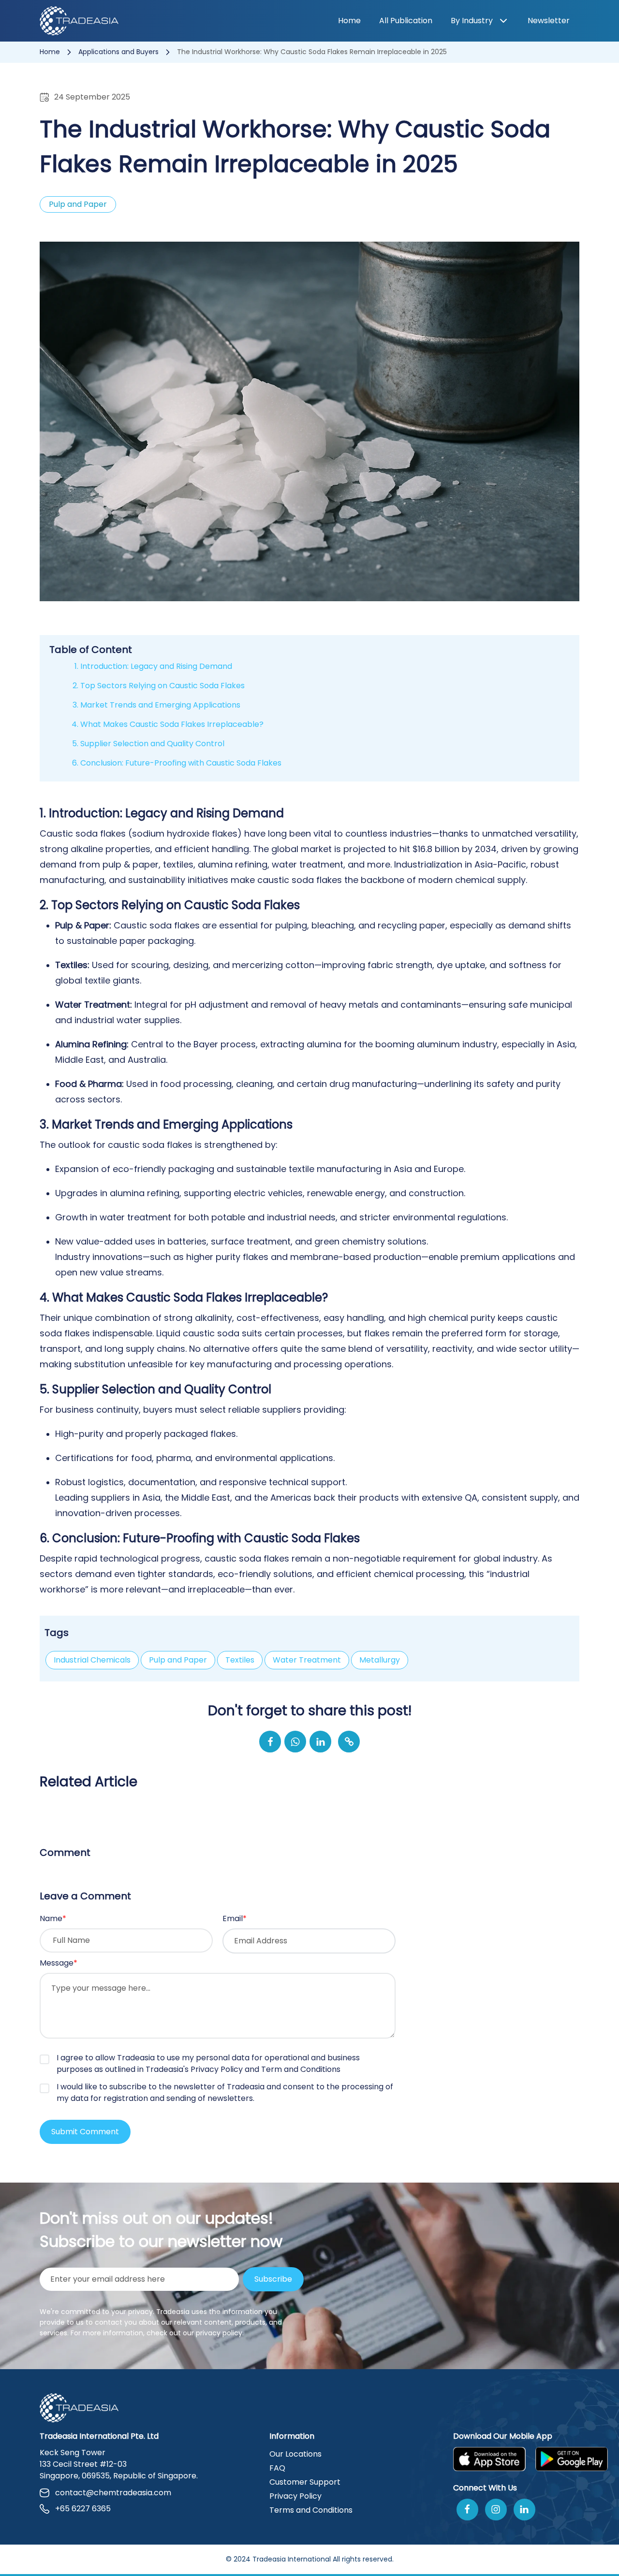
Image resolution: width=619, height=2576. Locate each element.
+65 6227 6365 (83, 2509)
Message (59, 1963)
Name (53, 1918)
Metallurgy (380, 1660)
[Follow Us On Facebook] (467, 2510)
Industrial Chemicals (92, 1660)
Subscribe (273, 2279)
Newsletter (549, 21)
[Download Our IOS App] (489, 2459)
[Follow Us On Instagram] (496, 2510)
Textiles (240, 1660)
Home (349, 21)
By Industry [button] (472, 21)
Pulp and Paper (178, 1660)
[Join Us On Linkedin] (524, 2510)
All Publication (406, 21)
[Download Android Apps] (572, 2459)
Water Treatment (307, 1660)
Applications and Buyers (119, 52)
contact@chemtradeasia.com (113, 2493)
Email (235, 1918)
